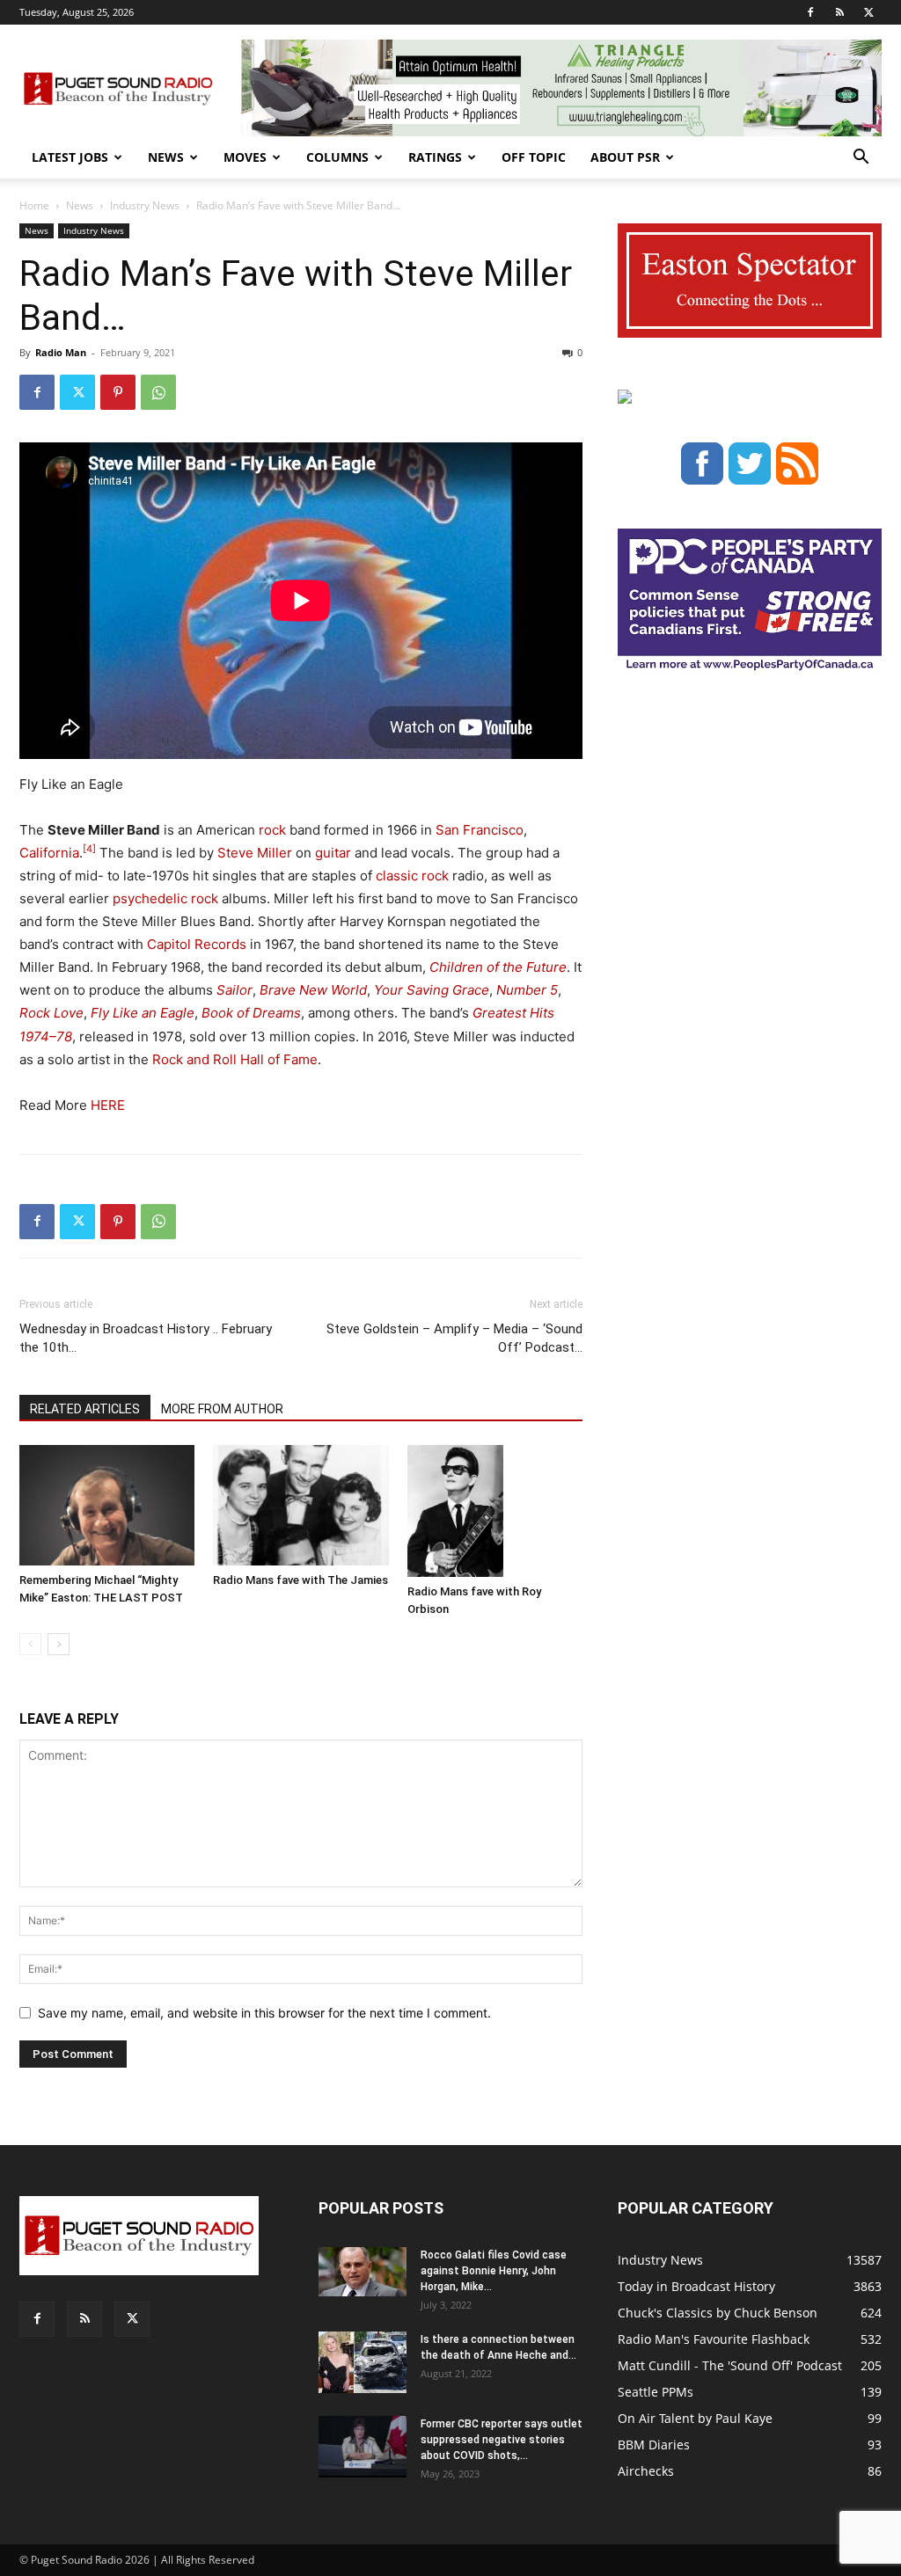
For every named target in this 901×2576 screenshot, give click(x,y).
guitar (333, 853)
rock (272, 830)
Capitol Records (197, 944)
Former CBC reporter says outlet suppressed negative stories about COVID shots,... (502, 2440)
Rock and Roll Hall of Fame (235, 1059)
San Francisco (480, 830)
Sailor (234, 990)
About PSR (625, 157)
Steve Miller (255, 853)
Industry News (145, 205)
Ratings (435, 157)
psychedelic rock (165, 898)
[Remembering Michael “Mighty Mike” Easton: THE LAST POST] (107, 1505)
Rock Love (51, 1013)
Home (34, 205)
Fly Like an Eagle (143, 1013)
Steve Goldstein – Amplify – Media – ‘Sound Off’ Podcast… (454, 1338)
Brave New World (313, 990)
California (49, 853)
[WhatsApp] (158, 392)
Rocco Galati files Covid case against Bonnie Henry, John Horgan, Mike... (494, 2271)
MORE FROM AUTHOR (222, 1409)
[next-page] (59, 1644)
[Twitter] (868, 12)
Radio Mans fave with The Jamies (300, 1580)
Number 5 (527, 990)
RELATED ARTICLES (85, 1409)
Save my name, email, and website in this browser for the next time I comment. (264, 2013)
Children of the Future (498, 967)
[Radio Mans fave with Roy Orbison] (495, 1511)
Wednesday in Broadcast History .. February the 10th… (146, 1338)
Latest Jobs (70, 157)
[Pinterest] (118, 392)
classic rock (412, 876)
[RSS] (839, 12)
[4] (89, 849)
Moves (245, 157)
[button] (861, 159)
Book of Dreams (251, 1013)
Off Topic (534, 157)
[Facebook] (810, 12)
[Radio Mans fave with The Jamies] (300, 1505)
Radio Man (61, 352)
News (166, 157)
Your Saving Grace (432, 990)
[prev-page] (30, 1644)
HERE (108, 1105)
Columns (337, 157)
